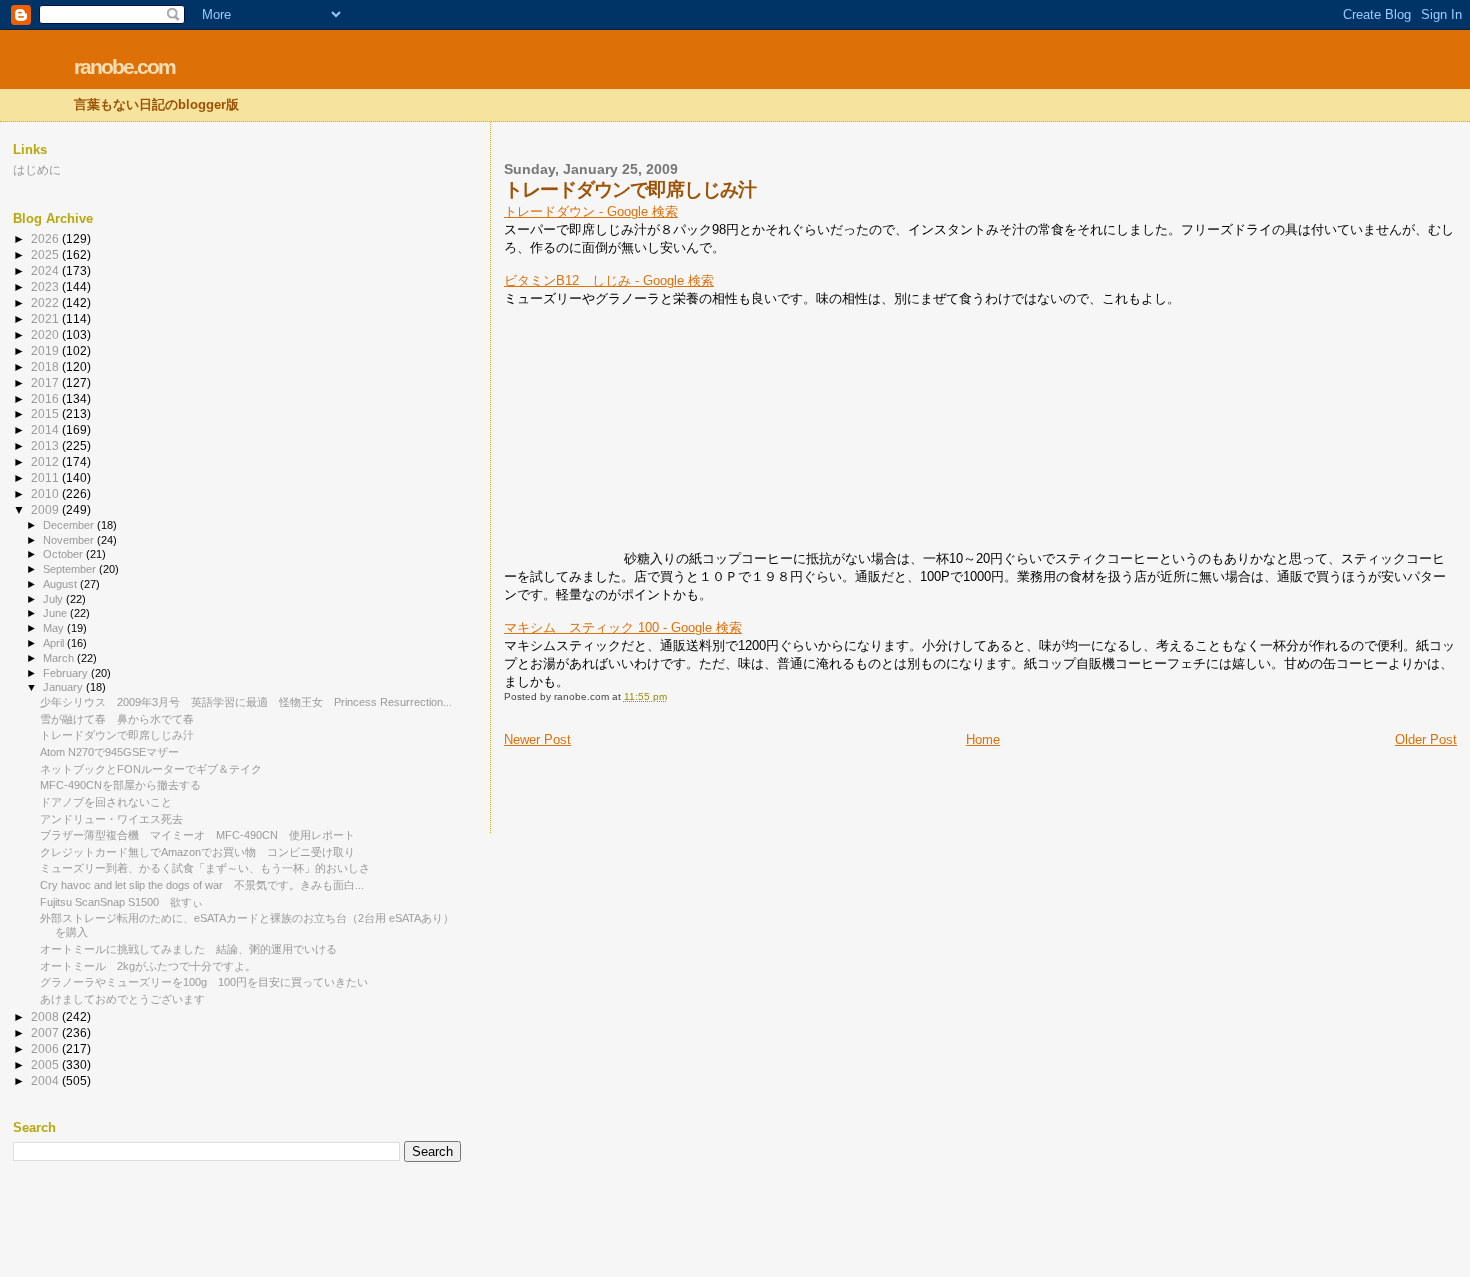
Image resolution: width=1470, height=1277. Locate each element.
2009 (46, 509)
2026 (46, 238)
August (61, 584)
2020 (46, 334)
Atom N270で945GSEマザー (109, 752)
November (70, 540)
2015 (46, 413)
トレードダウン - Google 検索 (591, 211)
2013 (46, 445)
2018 (46, 366)
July (54, 599)
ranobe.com (124, 66)
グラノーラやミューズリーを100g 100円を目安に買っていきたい (204, 982)
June (56, 613)
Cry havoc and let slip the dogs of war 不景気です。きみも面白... (202, 885)
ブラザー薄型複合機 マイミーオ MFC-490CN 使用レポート (197, 835)
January (64, 687)
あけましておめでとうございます (122, 999)
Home (983, 739)
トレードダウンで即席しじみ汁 (117, 735)
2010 (46, 493)
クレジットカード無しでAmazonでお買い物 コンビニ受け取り (197, 852)
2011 (46, 477)
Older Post (1426, 739)
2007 (46, 1032)
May (55, 628)
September (71, 569)
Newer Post (537, 739)
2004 (46, 1080)
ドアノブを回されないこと (106, 802)
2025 (46, 254)
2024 (46, 270)
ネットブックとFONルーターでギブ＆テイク (151, 769)
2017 (46, 382)
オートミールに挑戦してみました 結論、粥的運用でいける (188, 949)
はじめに (37, 169)
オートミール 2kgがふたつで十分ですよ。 (148, 966)
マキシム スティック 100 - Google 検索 (623, 627)
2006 (46, 1048)
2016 (46, 398)
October (64, 554)
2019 (46, 350)
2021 (46, 318)
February (67, 673)
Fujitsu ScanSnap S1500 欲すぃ (121, 902)
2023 (46, 286)
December (70, 525)
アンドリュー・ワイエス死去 (111, 819)
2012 (46, 461)
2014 (46, 429)
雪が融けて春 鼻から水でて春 (117, 719)
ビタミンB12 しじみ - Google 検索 (609, 280)
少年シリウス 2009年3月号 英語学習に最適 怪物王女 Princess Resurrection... (246, 702)
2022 (46, 302)
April (55, 643)
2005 (46, 1064)
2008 (46, 1016)
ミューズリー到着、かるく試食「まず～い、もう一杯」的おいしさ (205, 868)
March (60, 658)
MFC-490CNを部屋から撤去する (120, 785)
